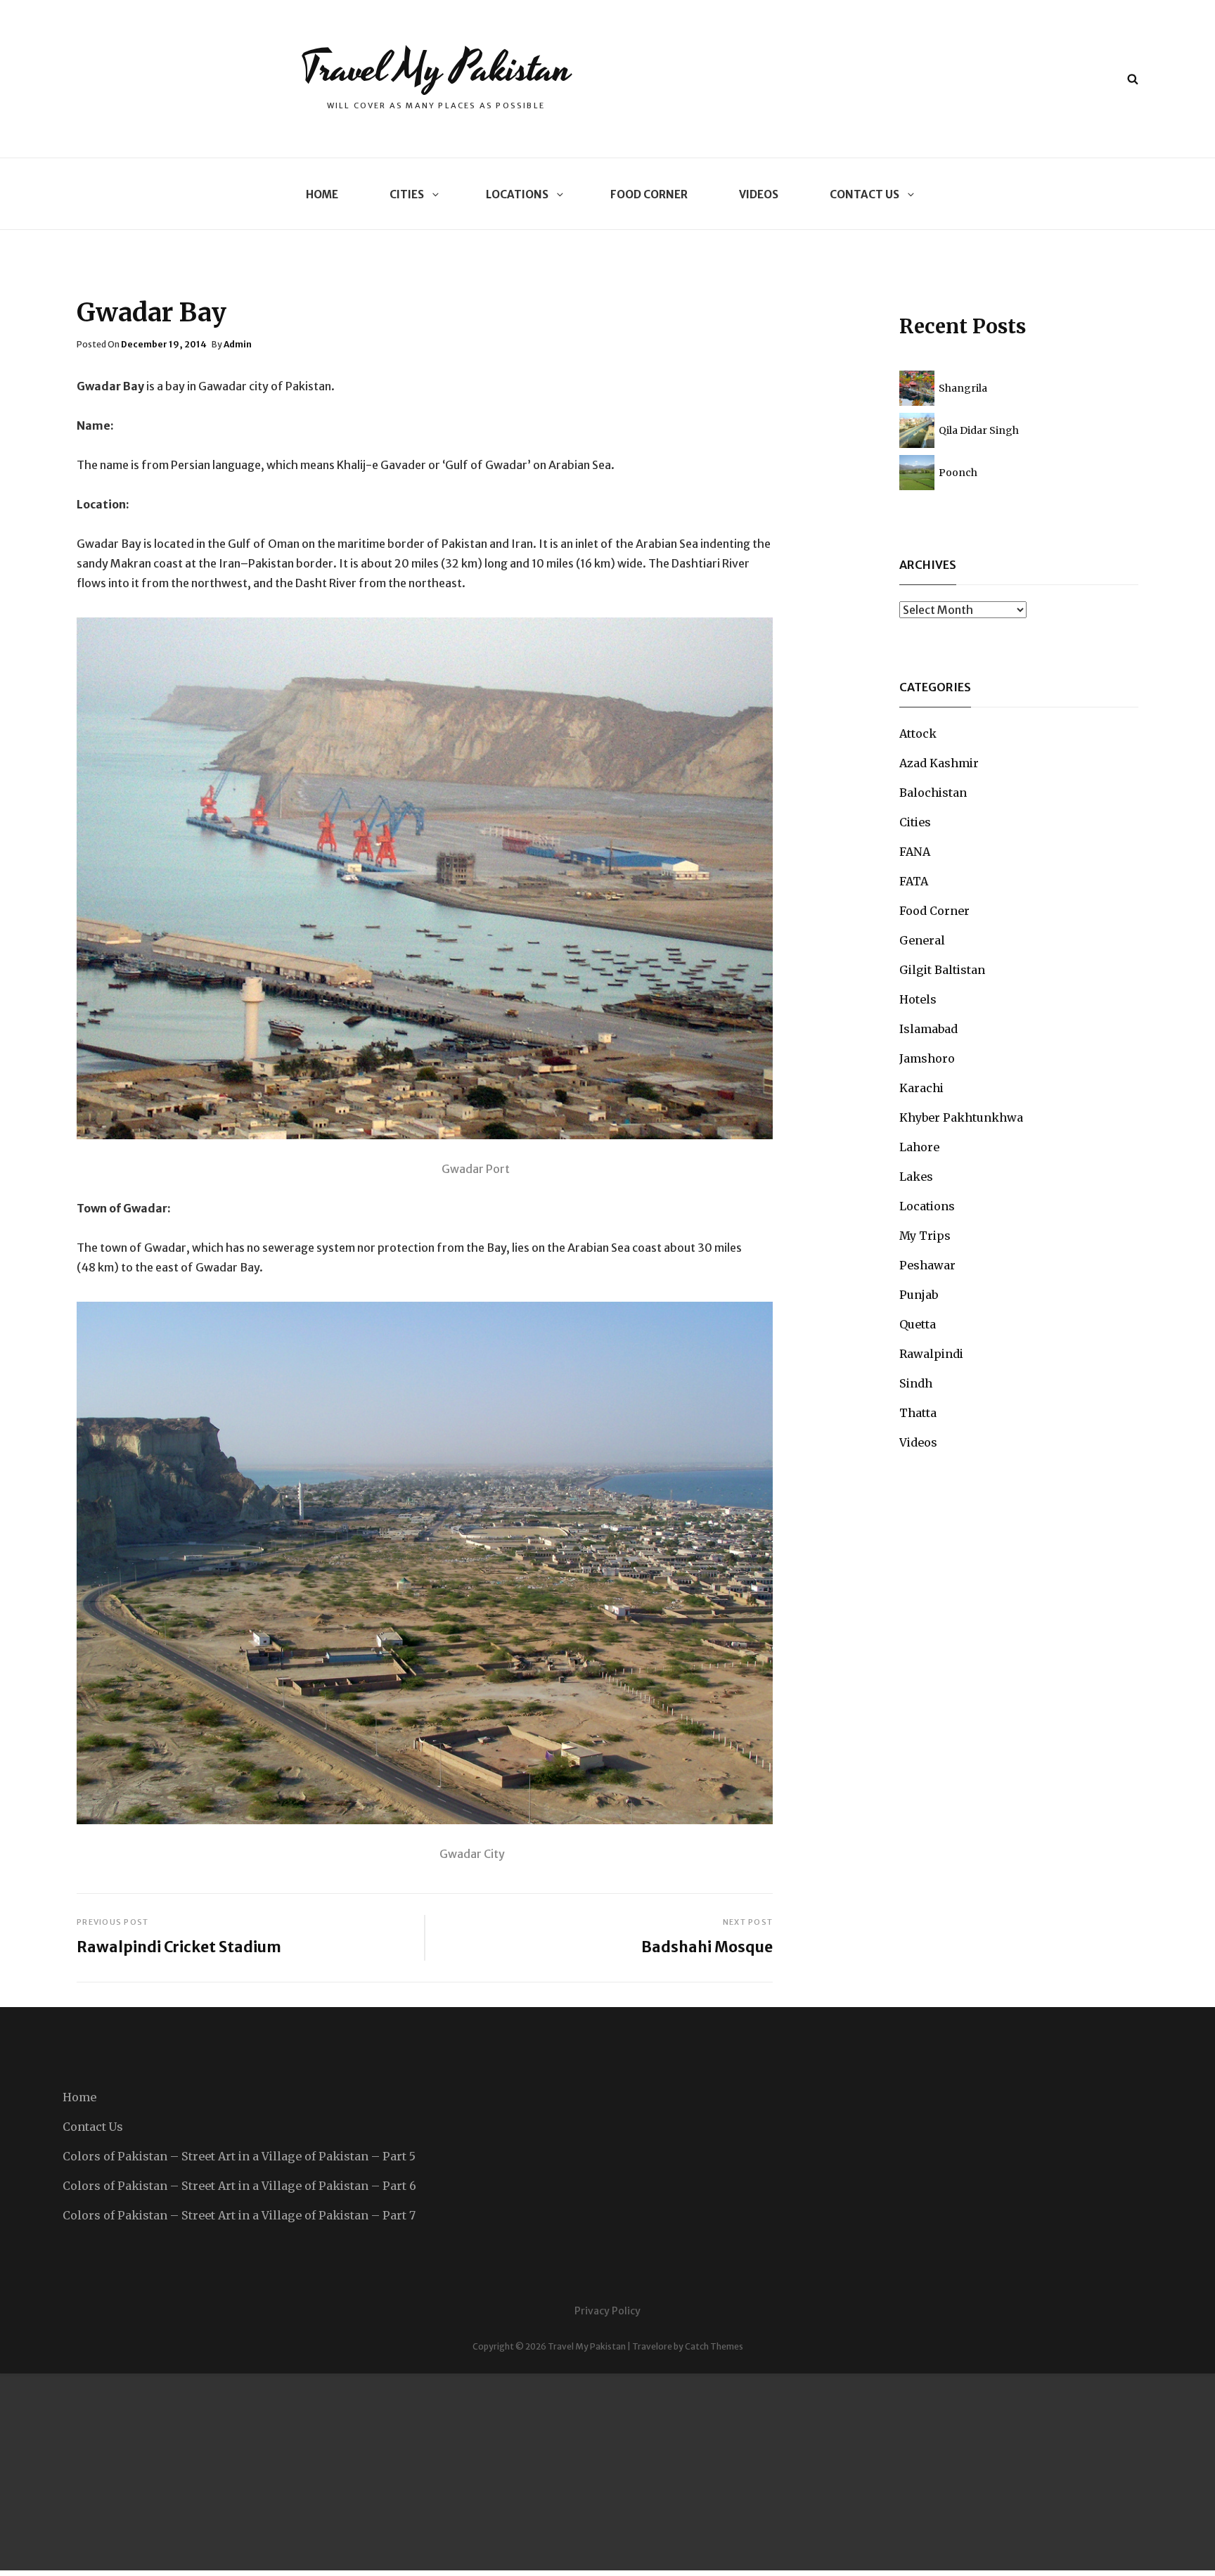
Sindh (916, 1383)
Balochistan (933, 793)
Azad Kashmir (939, 763)
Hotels (918, 999)
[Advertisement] (422, 2472)
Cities (407, 194)
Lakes (916, 1177)
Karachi (921, 1088)
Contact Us (864, 194)
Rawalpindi (931, 1354)
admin (238, 344)
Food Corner (649, 194)
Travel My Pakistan (436, 69)
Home (322, 194)
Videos (759, 194)
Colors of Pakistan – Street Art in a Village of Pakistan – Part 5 (239, 2156)
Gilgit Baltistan (942, 970)
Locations (517, 194)
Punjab (919, 1295)
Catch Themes (714, 2346)
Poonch (958, 473)
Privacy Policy (607, 2311)
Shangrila (963, 388)
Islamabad (928, 1029)
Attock (918, 733)
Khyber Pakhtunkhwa (961, 1117)
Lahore (919, 1147)
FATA (914, 881)
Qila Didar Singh (979, 430)
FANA (915, 852)
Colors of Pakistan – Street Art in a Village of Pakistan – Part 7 (239, 2215)
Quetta (918, 1324)
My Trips (925, 1236)
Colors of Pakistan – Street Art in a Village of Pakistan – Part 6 (239, 2186)
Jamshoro (927, 1058)
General (922, 940)
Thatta (918, 1413)
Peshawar (927, 1265)
